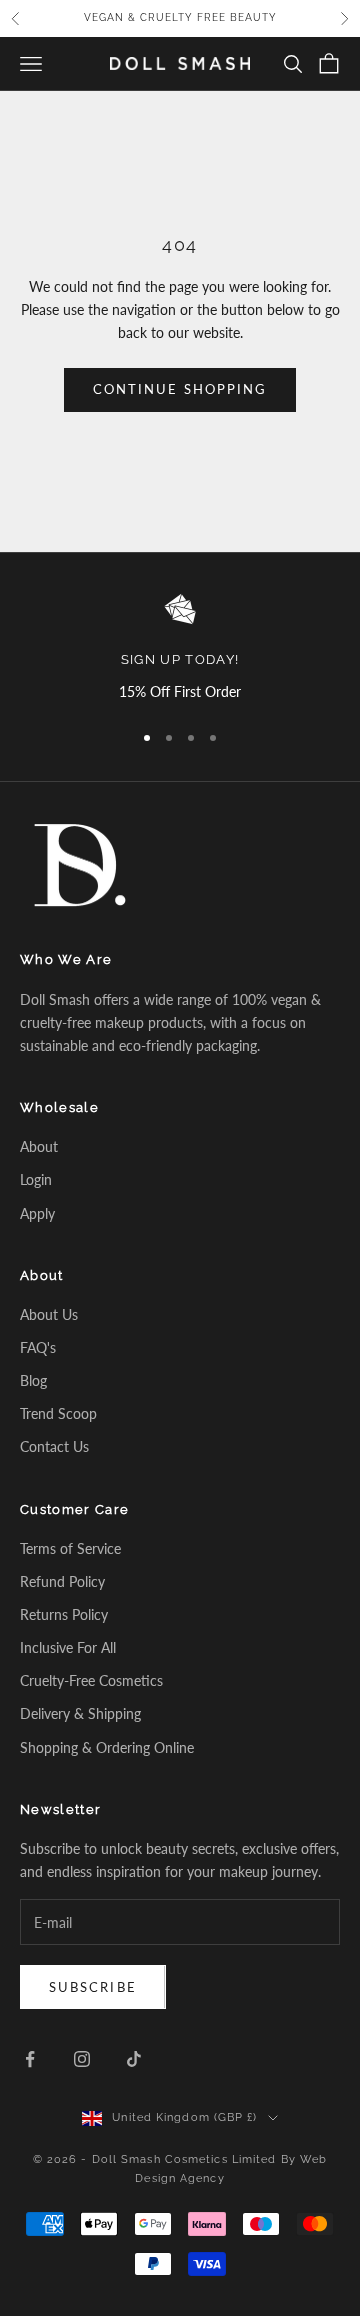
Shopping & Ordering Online (107, 1747)
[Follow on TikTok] (134, 2059)
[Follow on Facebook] (30, 2059)
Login (36, 1179)
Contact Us (54, 1446)
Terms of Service (70, 1548)
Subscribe (93, 1987)
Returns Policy (64, 1614)
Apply (37, 1213)
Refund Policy (62, 1581)
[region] (180, 648)
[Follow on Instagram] (82, 2059)
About (39, 1146)
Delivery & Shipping (80, 1713)
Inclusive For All (68, 1647)
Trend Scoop (58, 1413)
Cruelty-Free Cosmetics (91, 1680)
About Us (49, 1314)
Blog (33, 1380)
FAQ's (38, 1347)
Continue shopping (180, 389)
